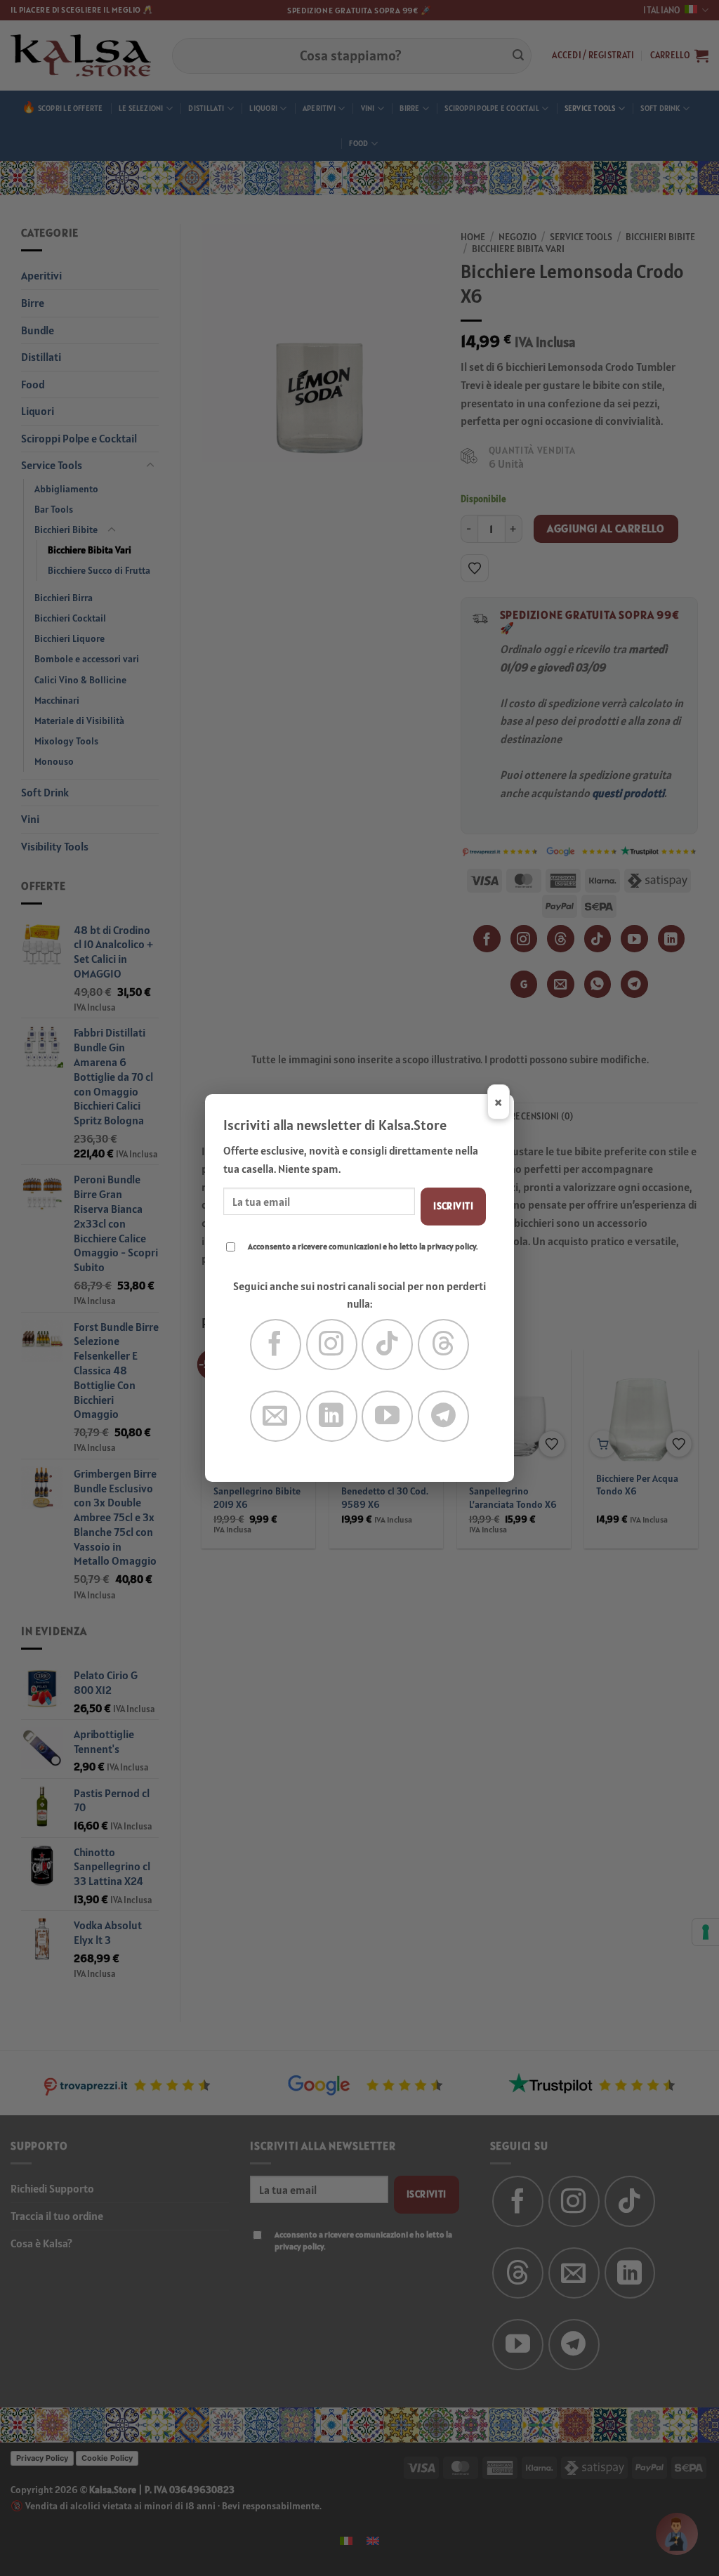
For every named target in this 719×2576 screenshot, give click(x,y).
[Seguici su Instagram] (332, 1345)
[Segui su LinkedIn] (332, 1416)
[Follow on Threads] (443, 1345)
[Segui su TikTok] (387, 1345)
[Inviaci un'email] (276, 1416)
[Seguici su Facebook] (276, 1345)
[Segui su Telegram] (443, 1416)
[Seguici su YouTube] (387, 1416)
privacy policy (451, 1246)
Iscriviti (453, 1206)
